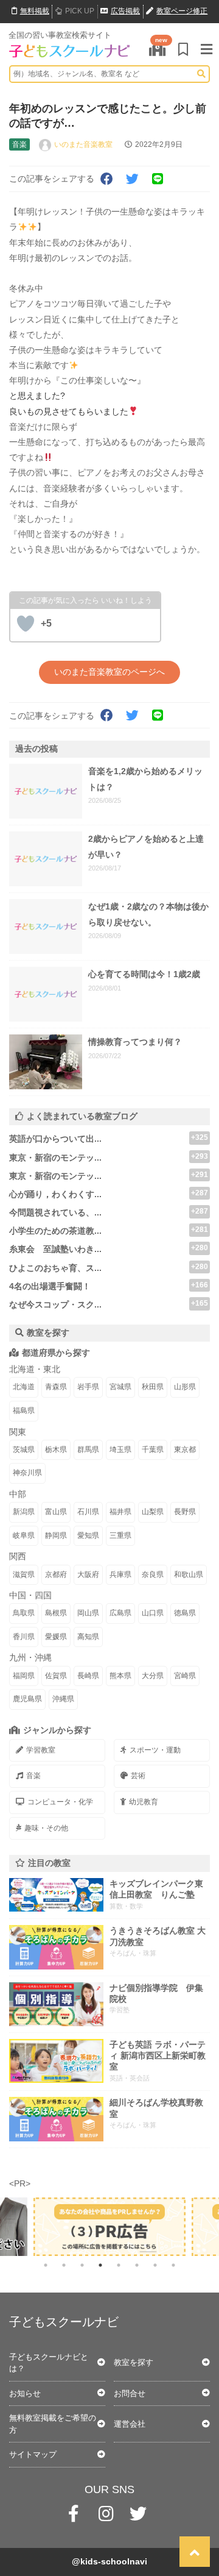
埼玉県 (120, 1450)
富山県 (56, 1512)
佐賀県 (56, 1676)
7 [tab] (155, 2265)
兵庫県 (120, 1574)
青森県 (56, 1387)
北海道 (24, 1387)
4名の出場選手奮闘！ (50, 1286)
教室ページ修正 (182, 11)
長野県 (185, 1512)
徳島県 (185, 1613)
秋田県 (153, 1387)
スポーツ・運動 (155, 1750)
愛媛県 (56, 1637)
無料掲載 (35, 11)
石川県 (88, 1512)
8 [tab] (173, 2265)
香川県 (24, 1637)
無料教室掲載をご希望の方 (53, 2424)
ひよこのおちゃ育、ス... (55, 1268)
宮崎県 (185, 1676)
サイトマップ (33, 2454)
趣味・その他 (46, 1828)
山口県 (153, 1613)
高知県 (88, 1637)
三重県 (120, 1535)
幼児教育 (144, 1802)
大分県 (153, 1676)
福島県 (24, 1411)
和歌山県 (189, 1574)
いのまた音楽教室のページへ (109, 672)
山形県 (185, 1387)
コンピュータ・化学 (60, 1802)
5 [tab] (119, 2265)
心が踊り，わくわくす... (55, 1194)
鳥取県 (24, 1613)
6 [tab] (137, 2265)
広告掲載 (125, 11)
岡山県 (88, 1613)
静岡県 (56, 1535)
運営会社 (130, 2424)
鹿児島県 (27, 1699)
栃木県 (56, 1450)
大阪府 (88, 1574)
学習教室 (41, 1750)
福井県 (120, 1512)
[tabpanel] (109, 2227)
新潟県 (24, 1512)
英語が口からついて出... (55, 1139)
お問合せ (130, 2393)
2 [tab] (64, 2265)
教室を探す (134, 2362)
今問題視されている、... (55, 1212)
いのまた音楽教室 (83, 144)
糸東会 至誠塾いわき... (55, 1249)
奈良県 (153, 1574)
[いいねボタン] (26, 624)
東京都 (185, 1450)
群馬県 (88, 1450)
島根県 (56, 1613)
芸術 (138, 1776)
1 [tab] (46, 2265)
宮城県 (120, 1387)
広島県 (120, 1613)
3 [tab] (82, 2265)
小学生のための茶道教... (55, 1231)
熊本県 (120, 1676)
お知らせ (25, 2393)
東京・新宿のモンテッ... (55, 1158)
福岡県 (24, 1676)
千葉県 (153, 1450)
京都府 (56, 1574)
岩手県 (88, 1387)
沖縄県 (63, 1699)
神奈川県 (27, 1473)
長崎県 (88, 1676)
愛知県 (88, 1535)
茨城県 (24, 1450)
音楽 (33, 1776)
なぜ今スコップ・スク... (55, 1304)
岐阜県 (24, 1535)
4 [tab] (100, 2265)
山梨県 (153, 1512)
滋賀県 (24, 1574)
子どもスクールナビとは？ (49, 2363)
